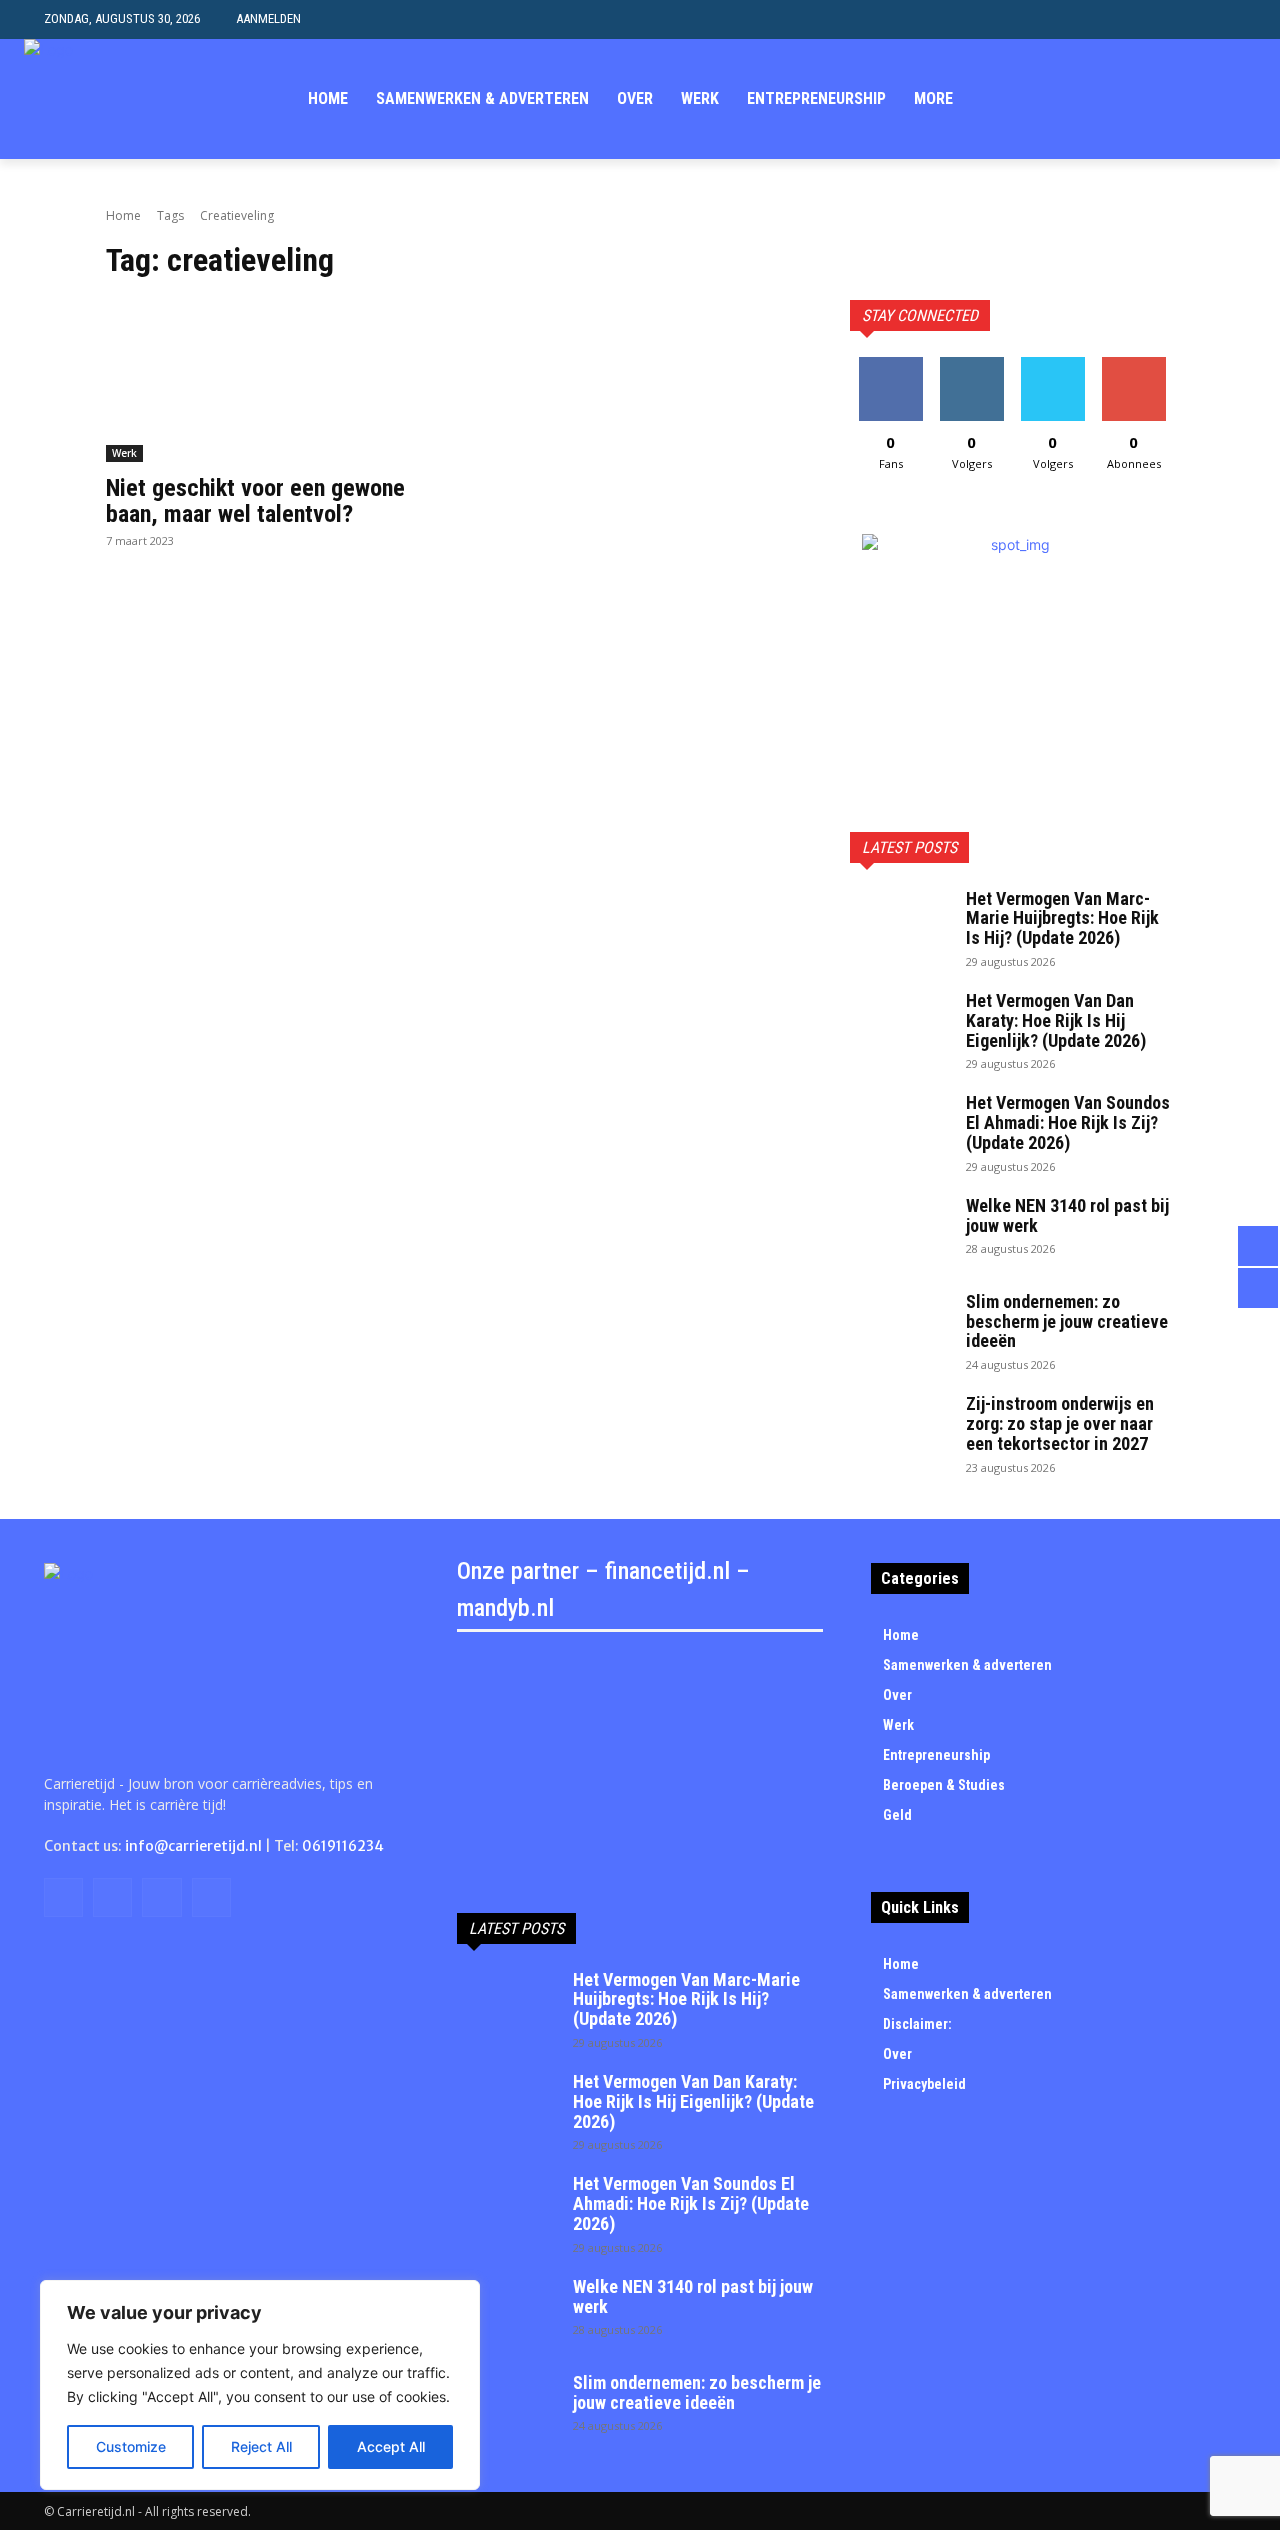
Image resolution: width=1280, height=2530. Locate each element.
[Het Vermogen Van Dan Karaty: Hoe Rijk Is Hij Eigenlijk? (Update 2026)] (900, 1026)
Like (890, 364)
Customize (131, 2446)
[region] (260, 2385)
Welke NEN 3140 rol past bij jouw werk (1067, 1215)
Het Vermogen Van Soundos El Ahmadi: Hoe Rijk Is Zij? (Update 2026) (1068, 1122)
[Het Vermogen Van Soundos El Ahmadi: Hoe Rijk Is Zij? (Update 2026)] (900, 1128)
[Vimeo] (1213, 99)
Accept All (391, 2446)
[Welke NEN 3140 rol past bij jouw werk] (900, 1231)
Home (123, 215)
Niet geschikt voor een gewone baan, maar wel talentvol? (255, 501)
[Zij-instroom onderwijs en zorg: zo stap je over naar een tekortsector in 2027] (900, 1429)
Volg (971, 364)
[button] (1220, 19)
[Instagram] (1152, 99)
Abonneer (1134, 364)
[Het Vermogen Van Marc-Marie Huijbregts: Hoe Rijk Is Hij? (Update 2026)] (900, 924)
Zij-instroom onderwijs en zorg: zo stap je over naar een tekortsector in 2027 (1060, 1423)
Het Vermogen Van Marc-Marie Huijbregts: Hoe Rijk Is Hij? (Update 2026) (1062, 918)
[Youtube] (1244, 99)
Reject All (261, 2446)
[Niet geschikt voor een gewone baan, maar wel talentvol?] (268, 381)
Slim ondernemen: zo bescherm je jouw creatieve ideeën (1067, 1321)
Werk (124, 453)
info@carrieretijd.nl (193, 1846)
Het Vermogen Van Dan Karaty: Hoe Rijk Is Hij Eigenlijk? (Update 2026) (1056, 1020)
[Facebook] (1121, 99)
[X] (1183, 99)
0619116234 (343, 1846)
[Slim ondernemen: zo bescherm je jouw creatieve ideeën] (900, 1327)
